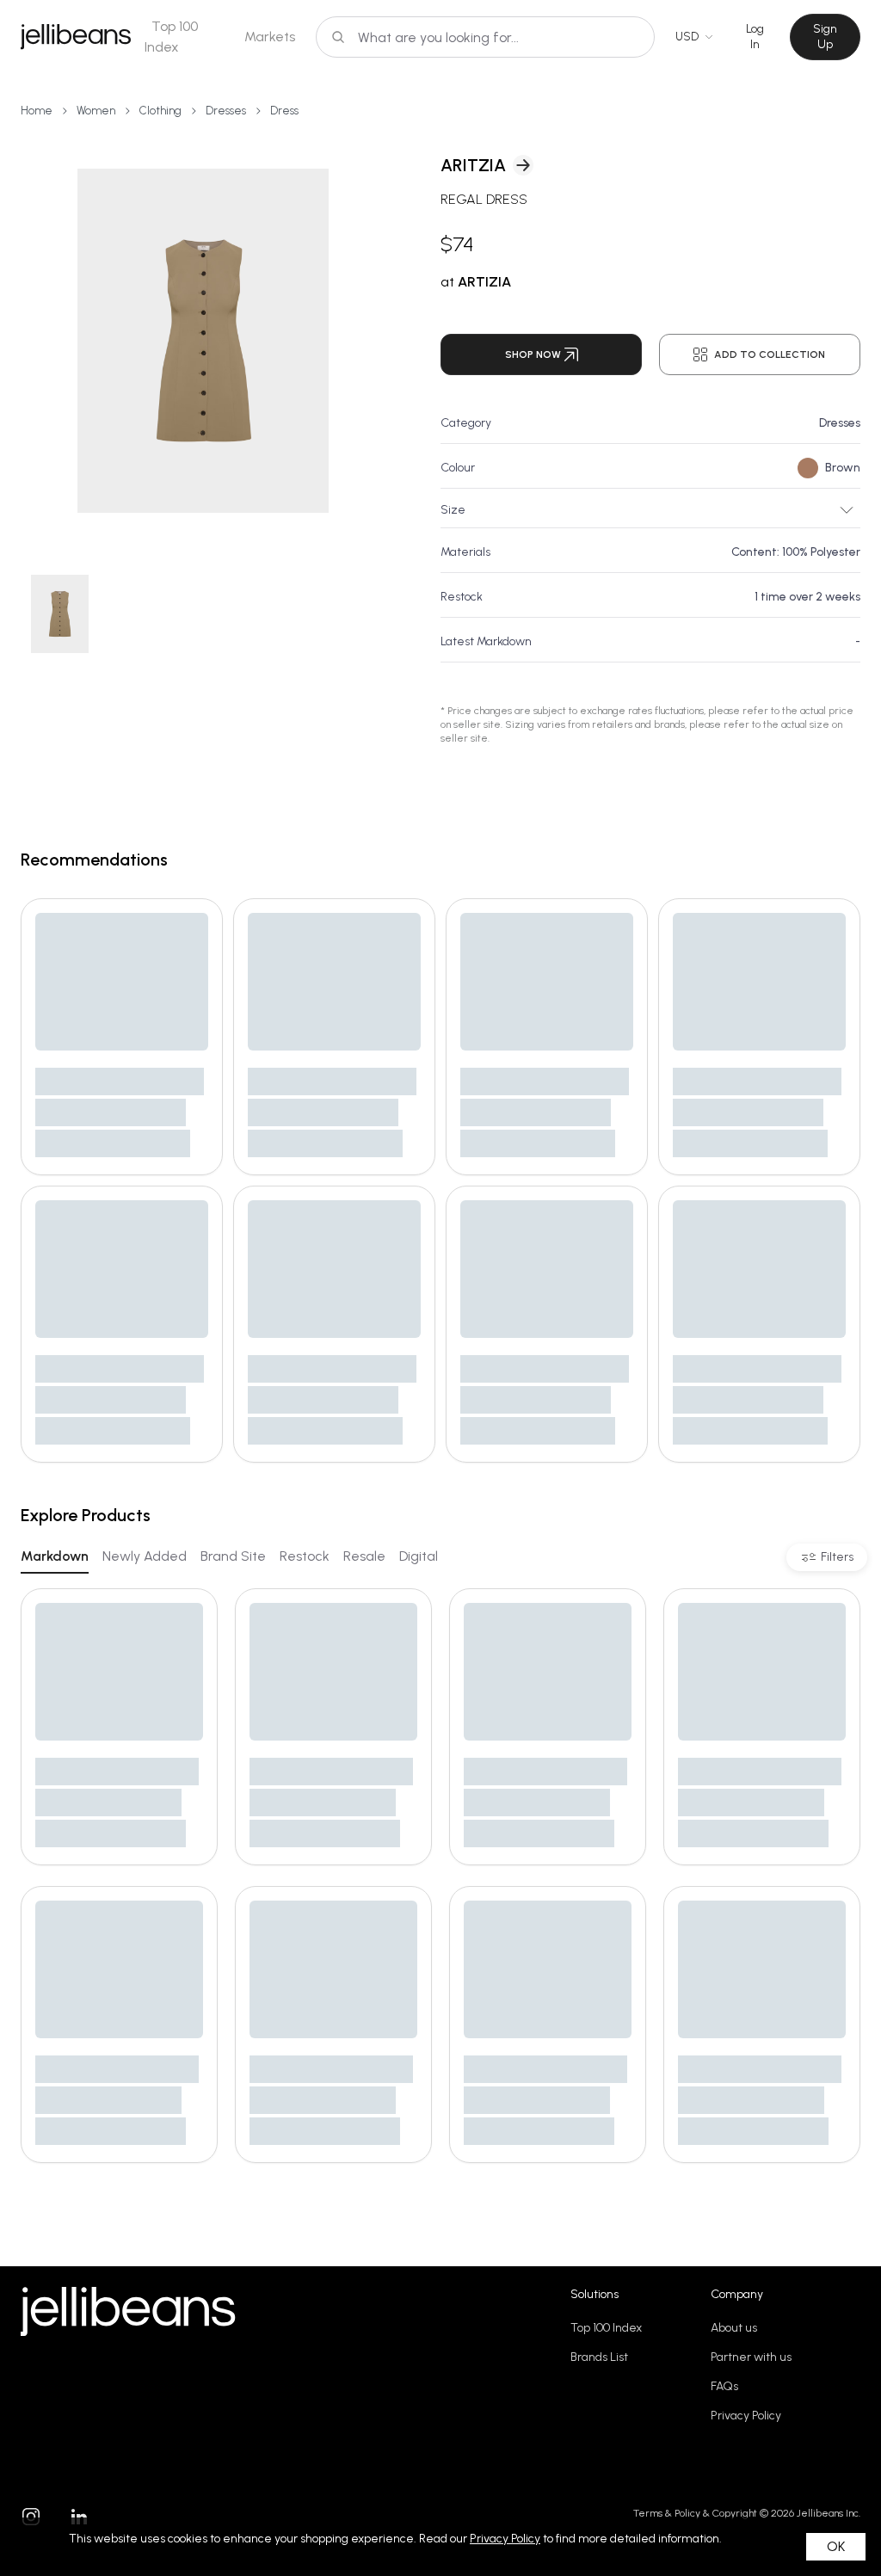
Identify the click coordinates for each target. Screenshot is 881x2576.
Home (37, 111)
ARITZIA (473, 165)
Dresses (226, 111)
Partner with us (751, 2357)
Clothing (160, 111)
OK (836, 2546)
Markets (270, 37)
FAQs (724, 2386)
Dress (284, 111)
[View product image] (203, 341)
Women (96, 111)
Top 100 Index (606, 2328)
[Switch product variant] (60, 614)
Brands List (599, 2357)
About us (734, 2328)
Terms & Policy (667, 2513)
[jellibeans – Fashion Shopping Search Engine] (76, 37)
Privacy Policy (746, 2416)
